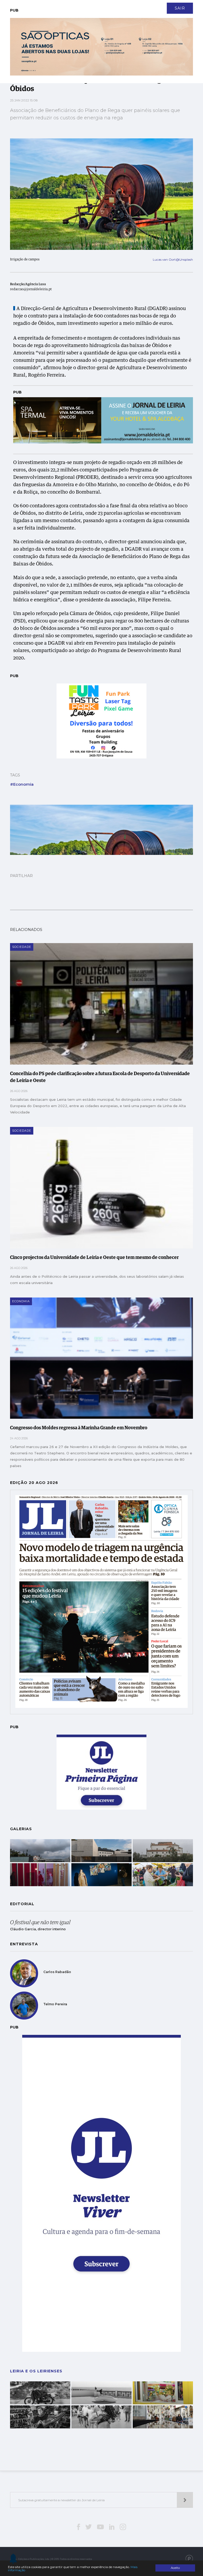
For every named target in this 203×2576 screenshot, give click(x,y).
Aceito (175, 2568)
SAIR (180, 8)
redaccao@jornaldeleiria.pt (31, 289)
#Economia (22, 784)
